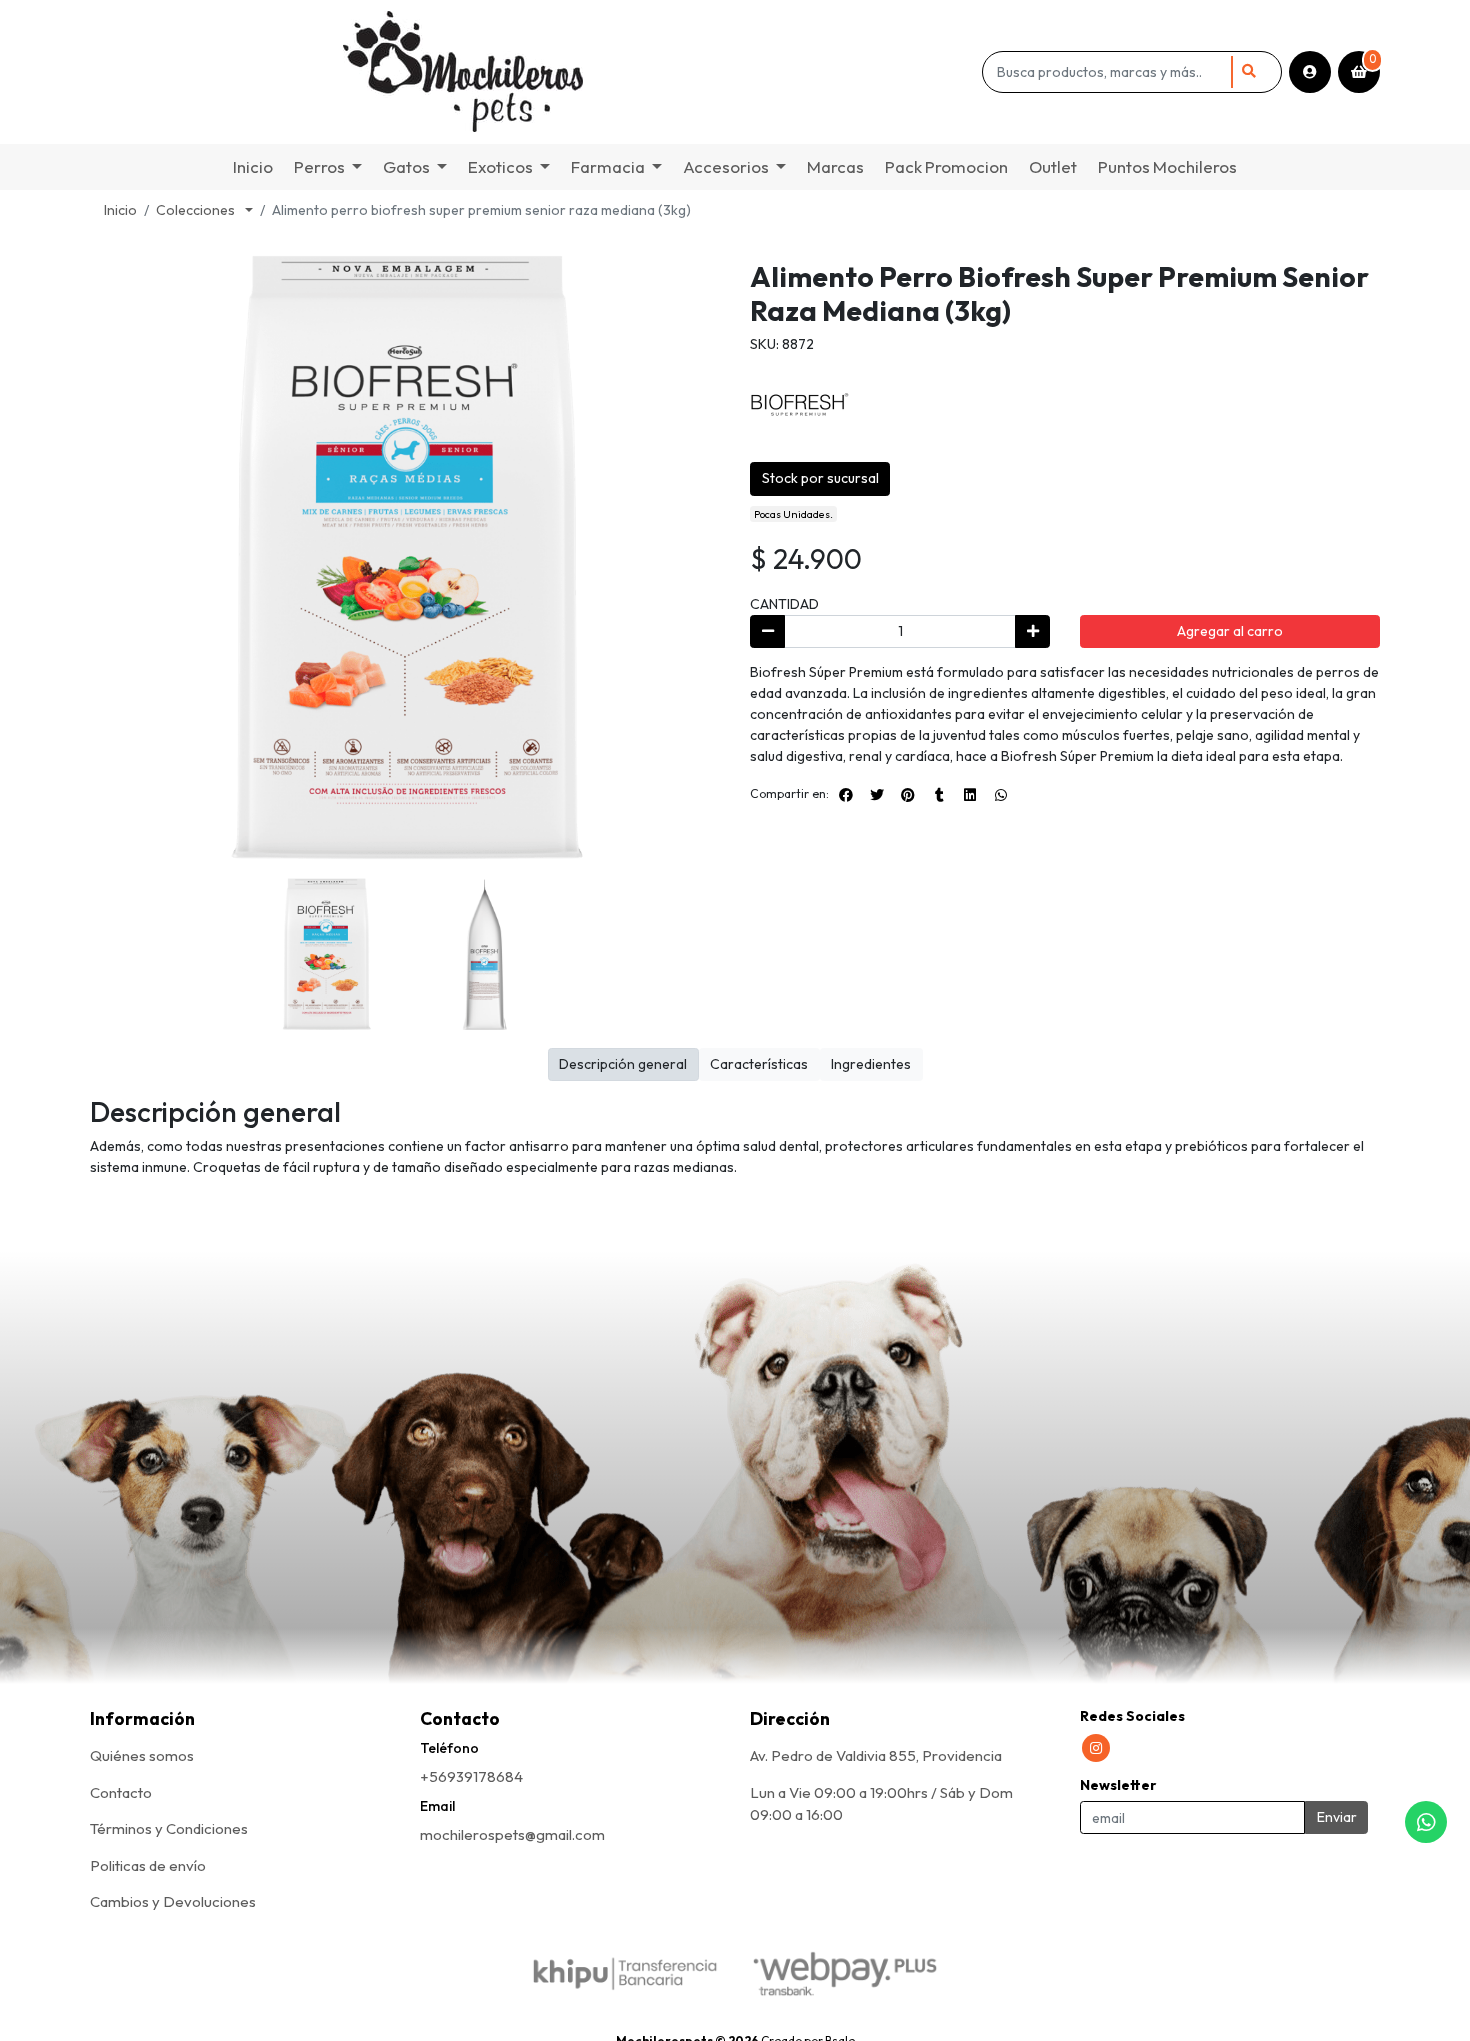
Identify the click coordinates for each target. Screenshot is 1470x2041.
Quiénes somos (142, 1755)
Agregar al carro (1230, 631)
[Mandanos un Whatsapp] (1426, 1822)
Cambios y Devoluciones (173, 1901)
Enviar (1337, 1817)
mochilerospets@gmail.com (512, 1834)
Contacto (121, 1792)
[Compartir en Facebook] (846, 795)
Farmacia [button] (608, 166)
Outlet (1053, 166)
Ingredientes (871, 1064)
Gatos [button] (406, 166)
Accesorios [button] (726, 166)
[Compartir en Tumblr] (939, 795)
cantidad (784, 604)
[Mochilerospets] (532, 72)
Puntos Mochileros (1167, 166)
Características (759, 1064)
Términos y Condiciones (169, 1828)
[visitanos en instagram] (1096, 1748)
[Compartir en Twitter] (877, 795)
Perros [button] (319, 166)
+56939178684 (471, 1776)
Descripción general (623, 1064)
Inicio (253, 166)
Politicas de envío (148, 1865)
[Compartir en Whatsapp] (1001, 795)
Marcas (835, 166)
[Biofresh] (800, 403)
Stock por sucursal (820, 478)
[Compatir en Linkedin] (970, 795)
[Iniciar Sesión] (1310, 72)
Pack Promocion (946, 166)
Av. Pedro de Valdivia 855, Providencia (876, 1755)
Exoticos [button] (500, 166)
